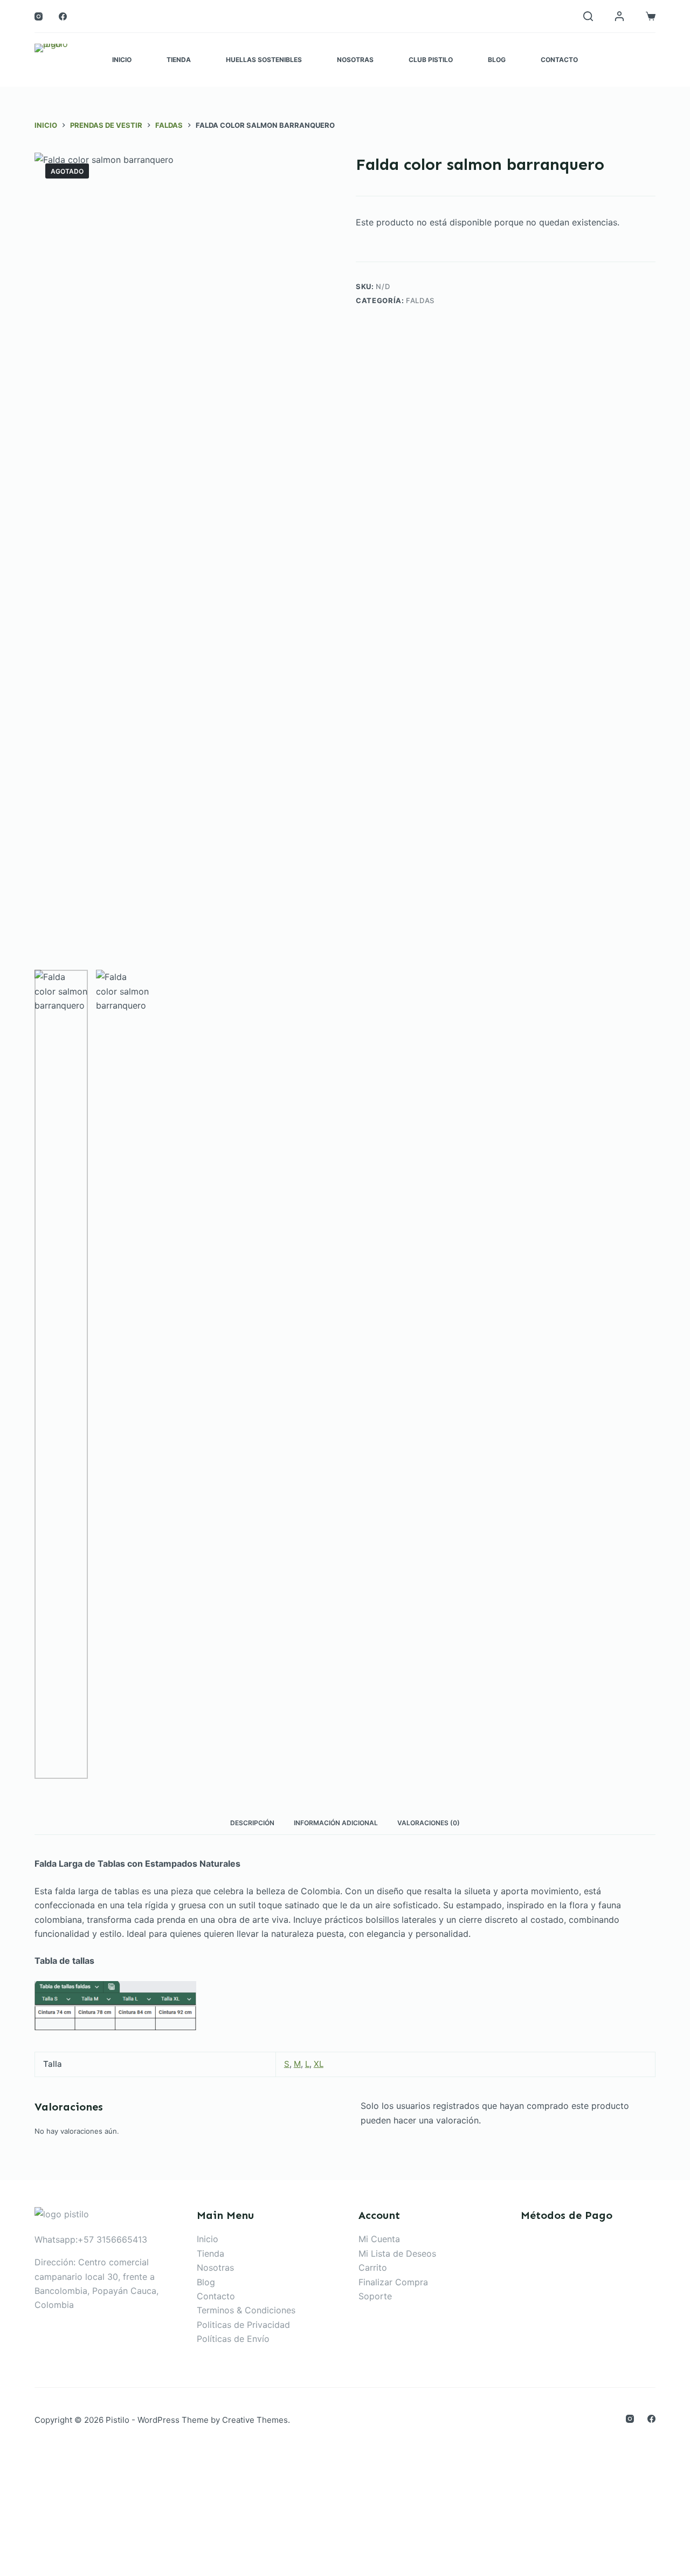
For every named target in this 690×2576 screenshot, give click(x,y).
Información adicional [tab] (336, 1823)
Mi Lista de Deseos (397, 2253)
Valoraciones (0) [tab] (429, 1823)
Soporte (375, 2296)
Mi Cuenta (379, 2239)
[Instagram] (39, 16)
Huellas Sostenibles (264, 60)
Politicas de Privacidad (243, 2325)
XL (319, 2064)
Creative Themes (255, 2420)
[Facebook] (63, 16)
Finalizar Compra (393, 2282)
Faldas (420, 300)
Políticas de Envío (233, 2339)
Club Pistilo (431, 60)
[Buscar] (588, 16)
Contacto (559, 60)
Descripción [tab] (252, 1823)
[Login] (619, 16)
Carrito (373, 2267)
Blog (497, 60)
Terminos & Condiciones (246, 2310)
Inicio (122, 60)
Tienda (179, 60)
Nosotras (355, 60)
